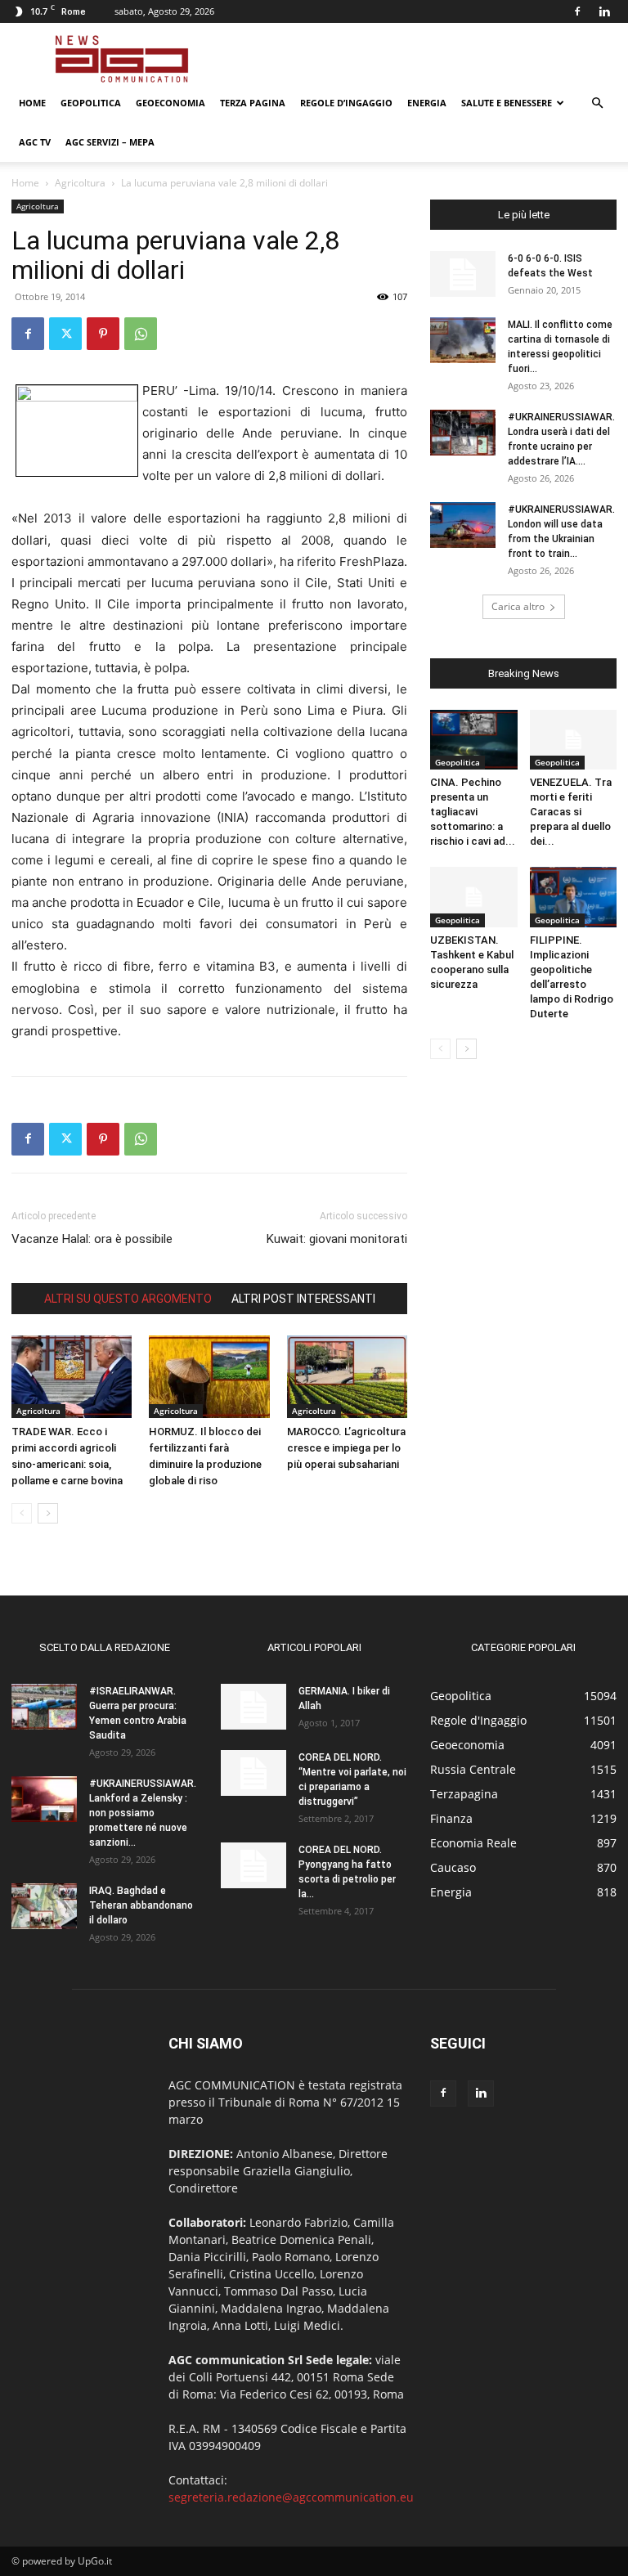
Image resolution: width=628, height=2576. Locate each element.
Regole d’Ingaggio (346, 103)
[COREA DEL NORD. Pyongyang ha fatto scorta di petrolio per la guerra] (253, 1865)
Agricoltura (80, 183)
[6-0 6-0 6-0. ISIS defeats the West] (463, 274)
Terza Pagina (253, 103)
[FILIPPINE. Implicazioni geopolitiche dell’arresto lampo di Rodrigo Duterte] (574, 897)
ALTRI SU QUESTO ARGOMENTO (128, 1299)
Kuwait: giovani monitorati (337, 1239)
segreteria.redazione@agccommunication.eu (291, 2497)
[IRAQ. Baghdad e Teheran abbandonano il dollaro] (44, 1906)
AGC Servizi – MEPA (110, 142)
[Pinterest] (103, 334)
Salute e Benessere (507, 103)
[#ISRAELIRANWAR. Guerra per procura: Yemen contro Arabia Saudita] (44, 1707)
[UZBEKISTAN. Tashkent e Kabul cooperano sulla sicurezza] (474, 897)
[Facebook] (577, 11)
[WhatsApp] (141, 334)
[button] (597, 103)
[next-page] (48, 1513)
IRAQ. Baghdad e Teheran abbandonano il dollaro (141, 1905)
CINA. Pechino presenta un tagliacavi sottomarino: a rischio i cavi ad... (473, 812)
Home (32, 103)
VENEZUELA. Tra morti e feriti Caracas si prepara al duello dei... (571, 812)
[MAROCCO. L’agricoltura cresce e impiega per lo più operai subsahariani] (347, 1377)
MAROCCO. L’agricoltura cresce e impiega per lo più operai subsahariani (346, 1448)
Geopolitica (91, 103)
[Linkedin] (604, 11)
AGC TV (35, 142)
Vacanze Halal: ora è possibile (92, 1239)
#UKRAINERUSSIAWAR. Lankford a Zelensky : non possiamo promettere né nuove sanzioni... (143, 1813)
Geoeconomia (170, 103)
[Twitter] (65, 334)
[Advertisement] (424, 59)
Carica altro (518, 606)
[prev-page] (22, 1513)
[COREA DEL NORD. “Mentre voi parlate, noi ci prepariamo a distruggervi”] (253, 1773)
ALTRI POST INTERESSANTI (303, 1299)
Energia (427, 103)
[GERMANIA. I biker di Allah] (253, 1707)
